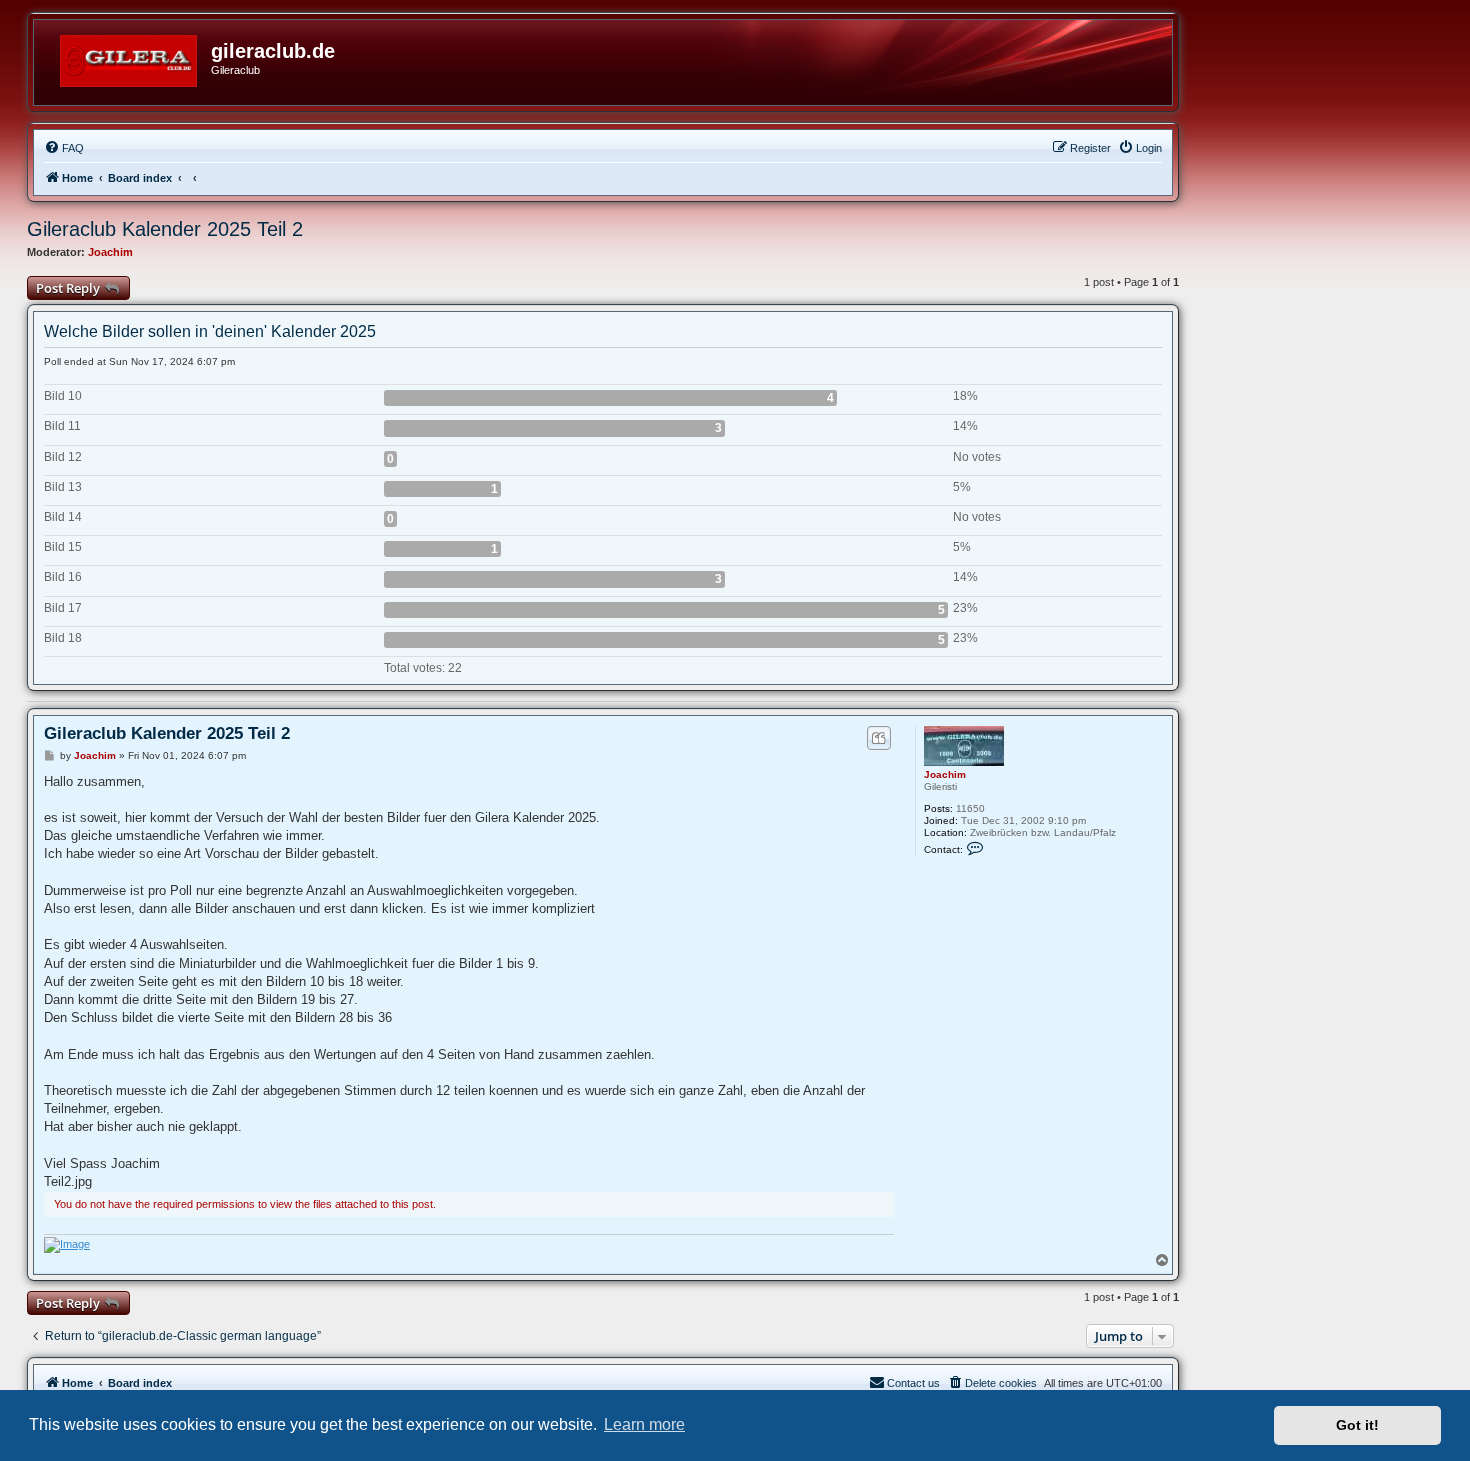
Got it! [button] (1357, 1425)
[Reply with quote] (878, 738)
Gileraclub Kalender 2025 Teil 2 (165, 229)
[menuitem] (64, 148)
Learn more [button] (644, 1424)
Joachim (110, 252)
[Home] (130, 57)
